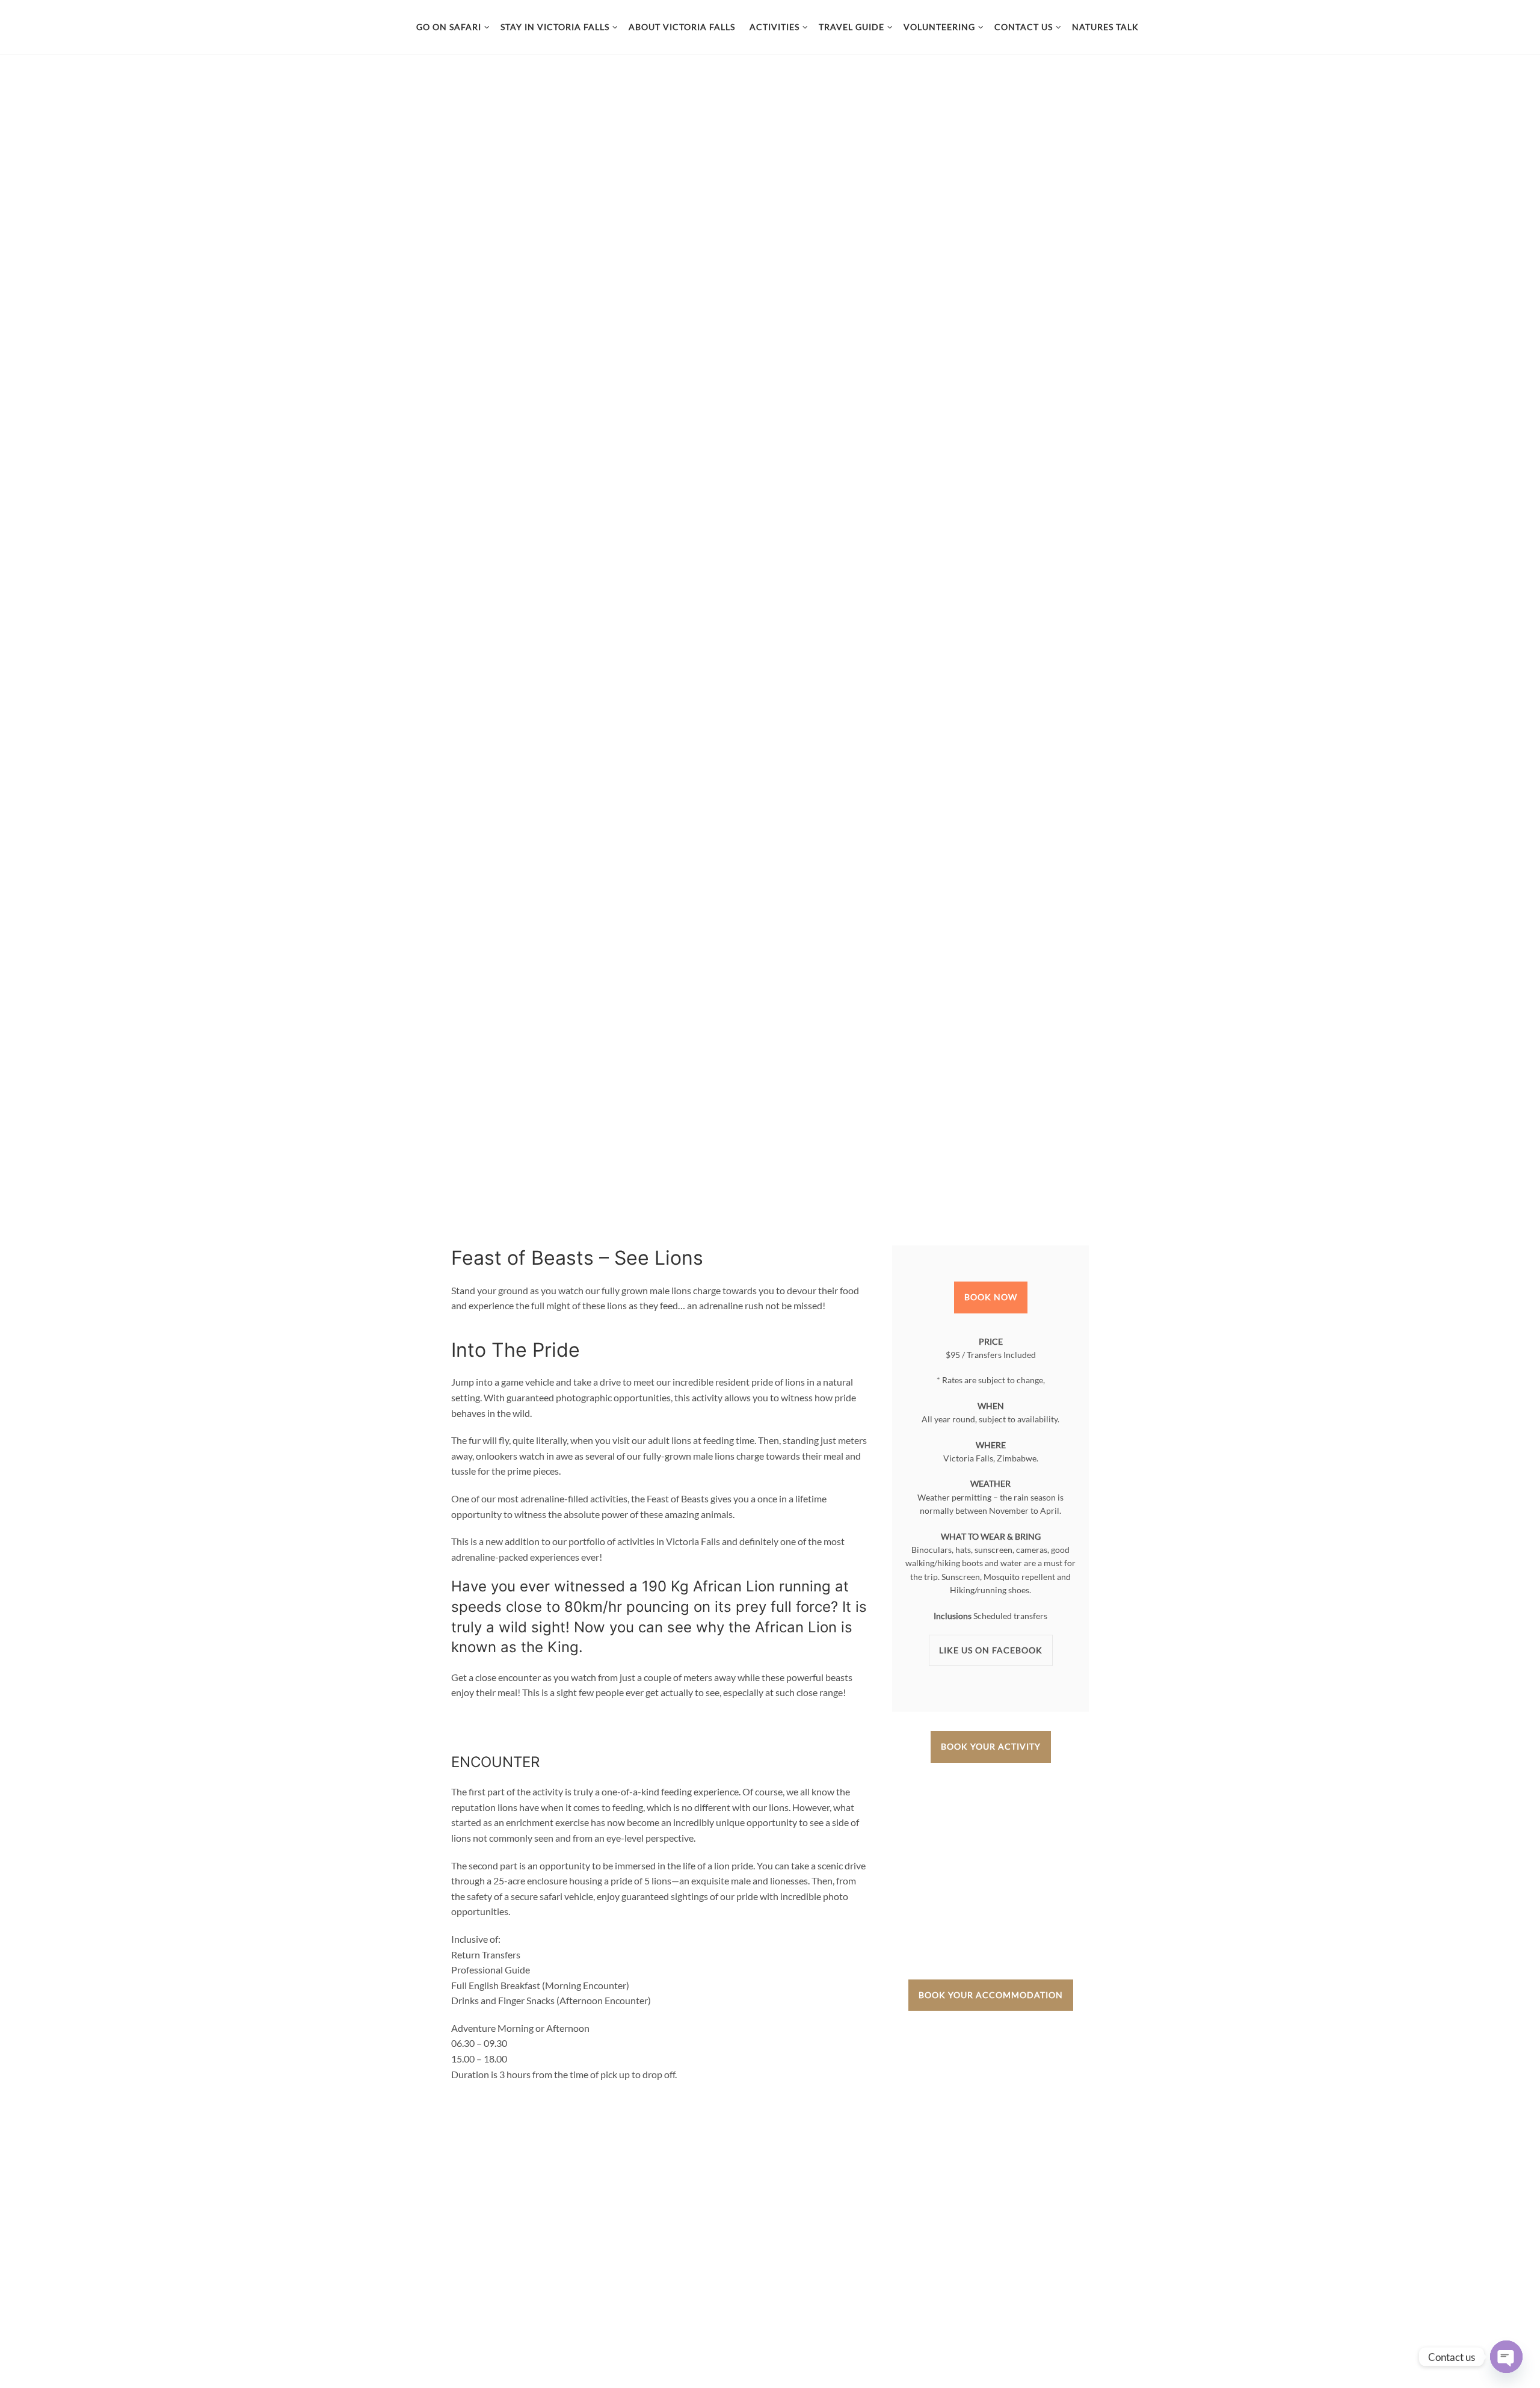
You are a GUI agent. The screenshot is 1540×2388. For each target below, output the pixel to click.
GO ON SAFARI (449, 27)
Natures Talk (1105, 27)
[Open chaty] (1506, 2357)
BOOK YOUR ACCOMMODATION (991, 1995)
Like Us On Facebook (991, 1650)
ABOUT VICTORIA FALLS (682, 27)
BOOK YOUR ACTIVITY (991, 1746)
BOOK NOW (991, 1297)
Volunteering (939, 27)
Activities (775, 27)
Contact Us (1024, 27)
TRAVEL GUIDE (852, 27)
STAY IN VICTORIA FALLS (555, 27)
